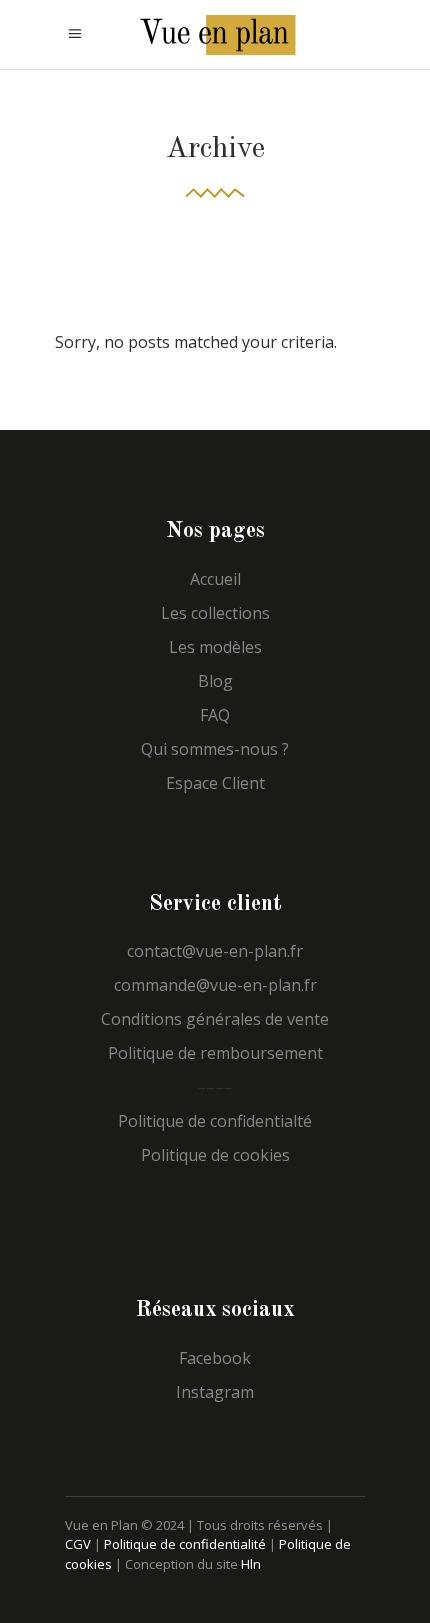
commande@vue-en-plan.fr (215, 985)
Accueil (215, 579)
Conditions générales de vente (215, 1019)
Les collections (215, 613)
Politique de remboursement (215, 1053)
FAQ (215, 715)
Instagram (215, 1392)
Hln (251, 1564)
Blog (215, 681)
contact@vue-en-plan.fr (215, 951)
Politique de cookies (215, 1155)
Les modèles (215, 647)
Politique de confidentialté (215, 1121)
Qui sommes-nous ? (215, 749)
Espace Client (215, 783)
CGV (78, 1544)
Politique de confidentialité (185, 1544)
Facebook (215, 1358)
